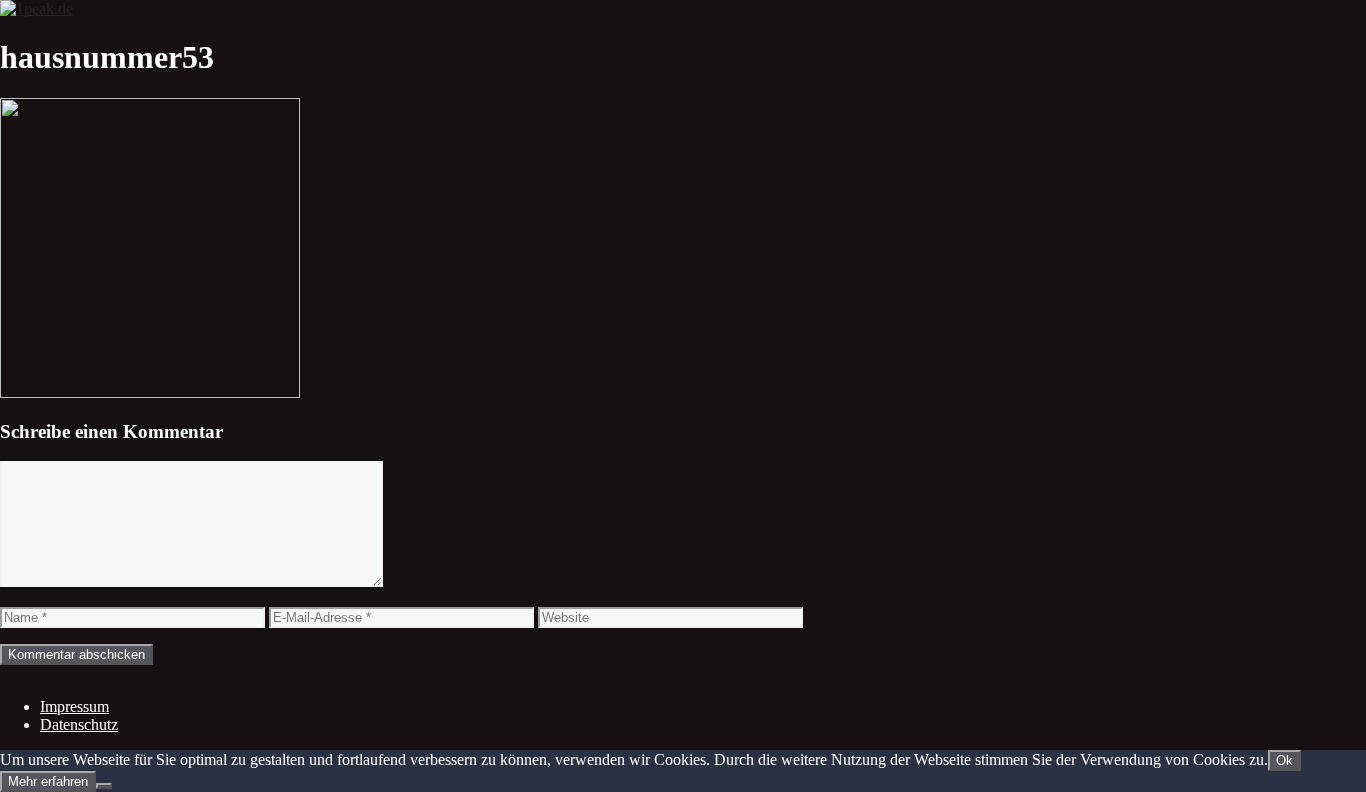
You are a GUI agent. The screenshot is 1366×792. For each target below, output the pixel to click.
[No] (104, 786)
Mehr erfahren (48, 781)
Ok (1284, 760)
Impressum (74, 706)
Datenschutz (79, 724)
